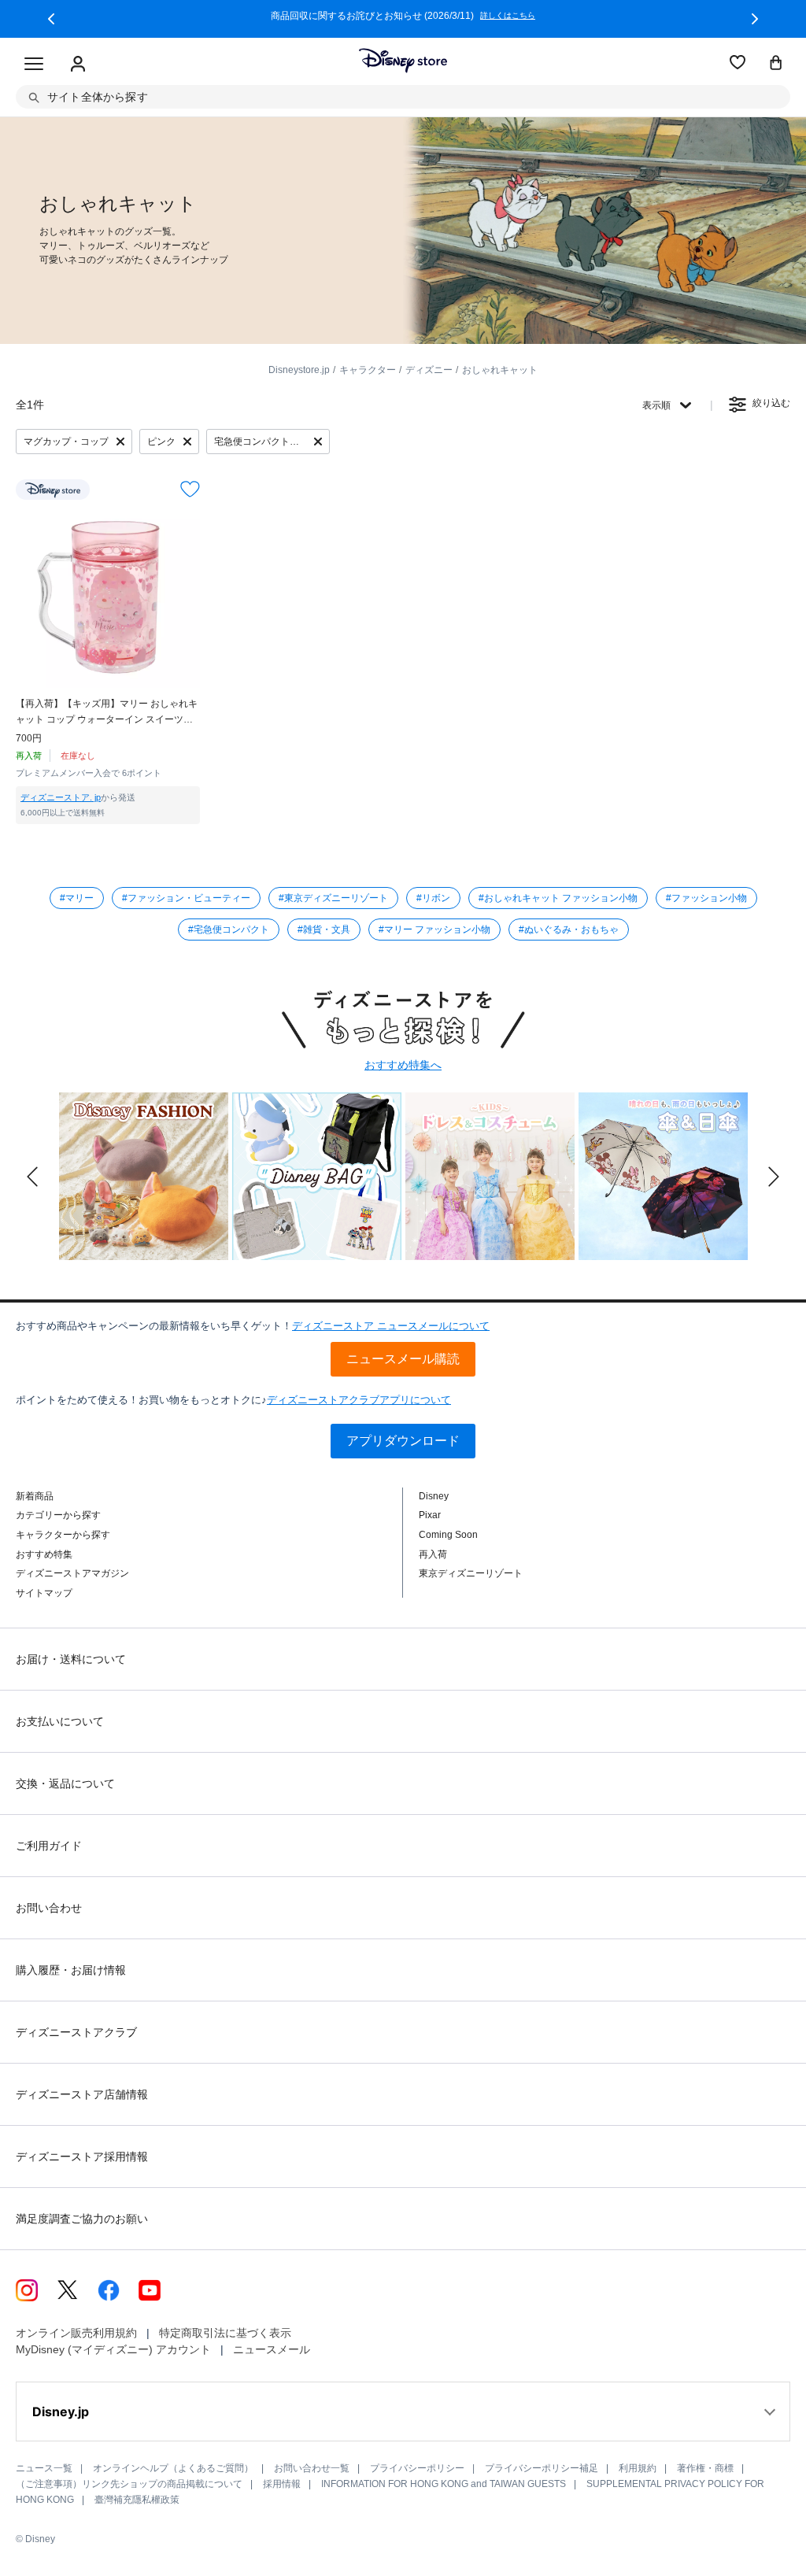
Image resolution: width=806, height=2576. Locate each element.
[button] (51, 19)
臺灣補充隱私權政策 (137, 2500)
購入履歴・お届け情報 (71, 1970)
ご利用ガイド (49, 1846)
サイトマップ (44, 1593)
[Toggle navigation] (34, 65)
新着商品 (35, 1496)
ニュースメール (272, 2349)
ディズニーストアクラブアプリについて (359, 1400)
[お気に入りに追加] (190, 489)
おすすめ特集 (44, 1554)
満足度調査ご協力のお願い (82, 2219)
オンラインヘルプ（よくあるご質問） (173, 2468)
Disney (434, 1496)
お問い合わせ (49, 1908)
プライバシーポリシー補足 (542, 2468)
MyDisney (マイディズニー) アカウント (113, 2349)
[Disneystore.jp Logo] (403, 61)
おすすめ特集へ (403, 1065)
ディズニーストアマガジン (72, 1573)
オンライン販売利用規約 (76, 2333)
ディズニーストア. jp (61, 797)
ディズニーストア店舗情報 (82, 2094)
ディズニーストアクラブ (76, 2032)
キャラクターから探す (63, 1535)
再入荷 (433, 1554)
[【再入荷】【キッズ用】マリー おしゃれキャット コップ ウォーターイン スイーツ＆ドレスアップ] (108, 596)
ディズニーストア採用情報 (82, 2157)
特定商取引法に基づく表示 (225, 2333)
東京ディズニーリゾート (471, 1573)
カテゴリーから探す (58, 1515)
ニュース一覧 (44, 2468)
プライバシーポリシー (417, 2468)
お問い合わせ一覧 (312, 2468)
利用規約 (638, 2468)
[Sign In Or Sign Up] (78, 65)
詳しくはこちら (94, 16)
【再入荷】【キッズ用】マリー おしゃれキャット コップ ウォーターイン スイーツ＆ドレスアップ (107, 713)
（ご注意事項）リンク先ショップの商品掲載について (129, 2484)
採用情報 (282, 2484)
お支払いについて (60, 1721)
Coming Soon (448, 1535)
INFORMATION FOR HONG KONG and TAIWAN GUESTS (444, 2484)
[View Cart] (776, 64)
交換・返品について (65, 1783)
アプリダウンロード (403, 1441)
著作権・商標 (705, 2468)
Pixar (430, 1515)
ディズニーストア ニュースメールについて (391, 1326)
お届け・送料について (71, 1659)
